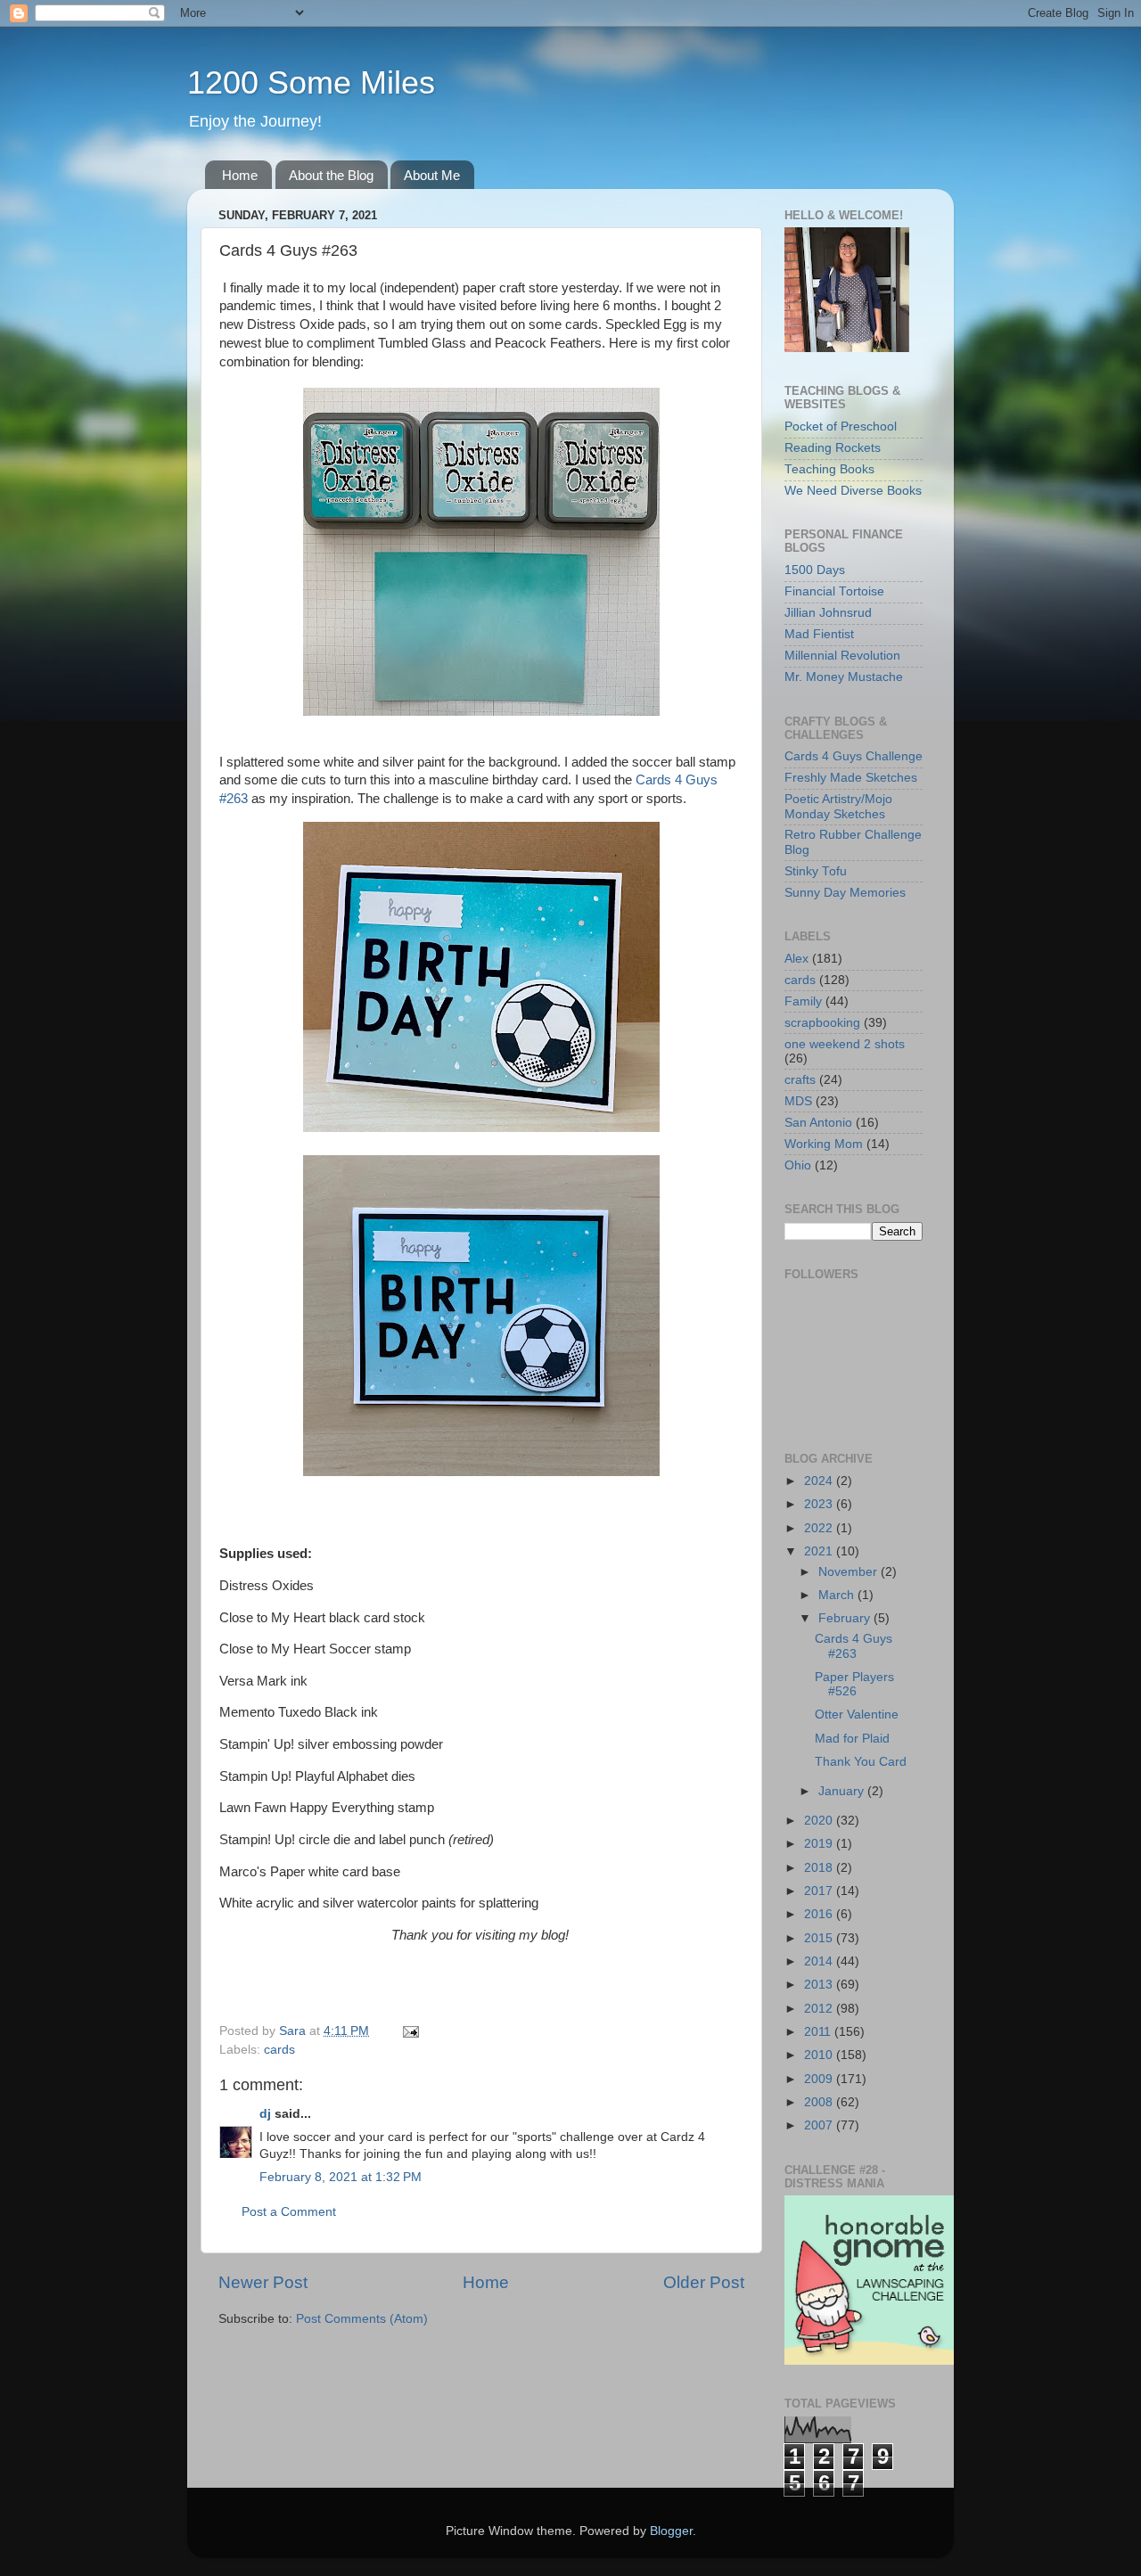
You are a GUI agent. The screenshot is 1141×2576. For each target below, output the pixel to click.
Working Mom (824, 1144)
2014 (820, 1961)
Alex (796, 959)
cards (279, 2050)
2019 (820, 1844)
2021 (820, 1551)
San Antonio (818, 1123)
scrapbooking (822, 1023)
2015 (820, 1938)
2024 (820, 1481)
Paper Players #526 (854, 1684)
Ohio (798, 1165)
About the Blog (331, 175)
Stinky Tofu (816, 871)
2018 (820, 1868)
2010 (820, 2055)
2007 (820, 2125)
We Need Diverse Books (853, 491)
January (843, 1791)
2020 (820, 1821)
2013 (820, 1985)
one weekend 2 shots (845, 1044)
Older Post (704, 2282)
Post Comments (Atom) (362, 2319)
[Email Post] (410, 2031)
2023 (820, 1504)
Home (240, 175)
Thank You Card (861, 1762)
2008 (820, 2102)
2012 (820, 2009)
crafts (800, 1080)
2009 (820, 2079)
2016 (820, 1914)
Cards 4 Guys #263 (854, 1646)
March (838, 1595)
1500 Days (815, 570)
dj (265, 2114)
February (846, 1618)
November (850, 1572)
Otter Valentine (857, 1715)
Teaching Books (829, 469)
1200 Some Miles (311, 82)
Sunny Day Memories (845, 893)
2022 (820, 1528)
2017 (820, 1891)
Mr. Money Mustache (844, 677)
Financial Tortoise (834, 591)
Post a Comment (289, 2212)
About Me (432, 175)
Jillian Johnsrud (828, 613)
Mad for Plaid (852, 1739)
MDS (798, 1101)
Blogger (671, 2531)
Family (803, 1001)
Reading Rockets (833, 448)
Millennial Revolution (842, 656)
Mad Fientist (819, 634)
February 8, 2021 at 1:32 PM (341, 2177)
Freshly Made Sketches (851, 778)
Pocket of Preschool (841, 427)
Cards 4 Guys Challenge (854, 756)
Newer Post (263, 2282)
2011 (819, 2032)
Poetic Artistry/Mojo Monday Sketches (838, 806)
